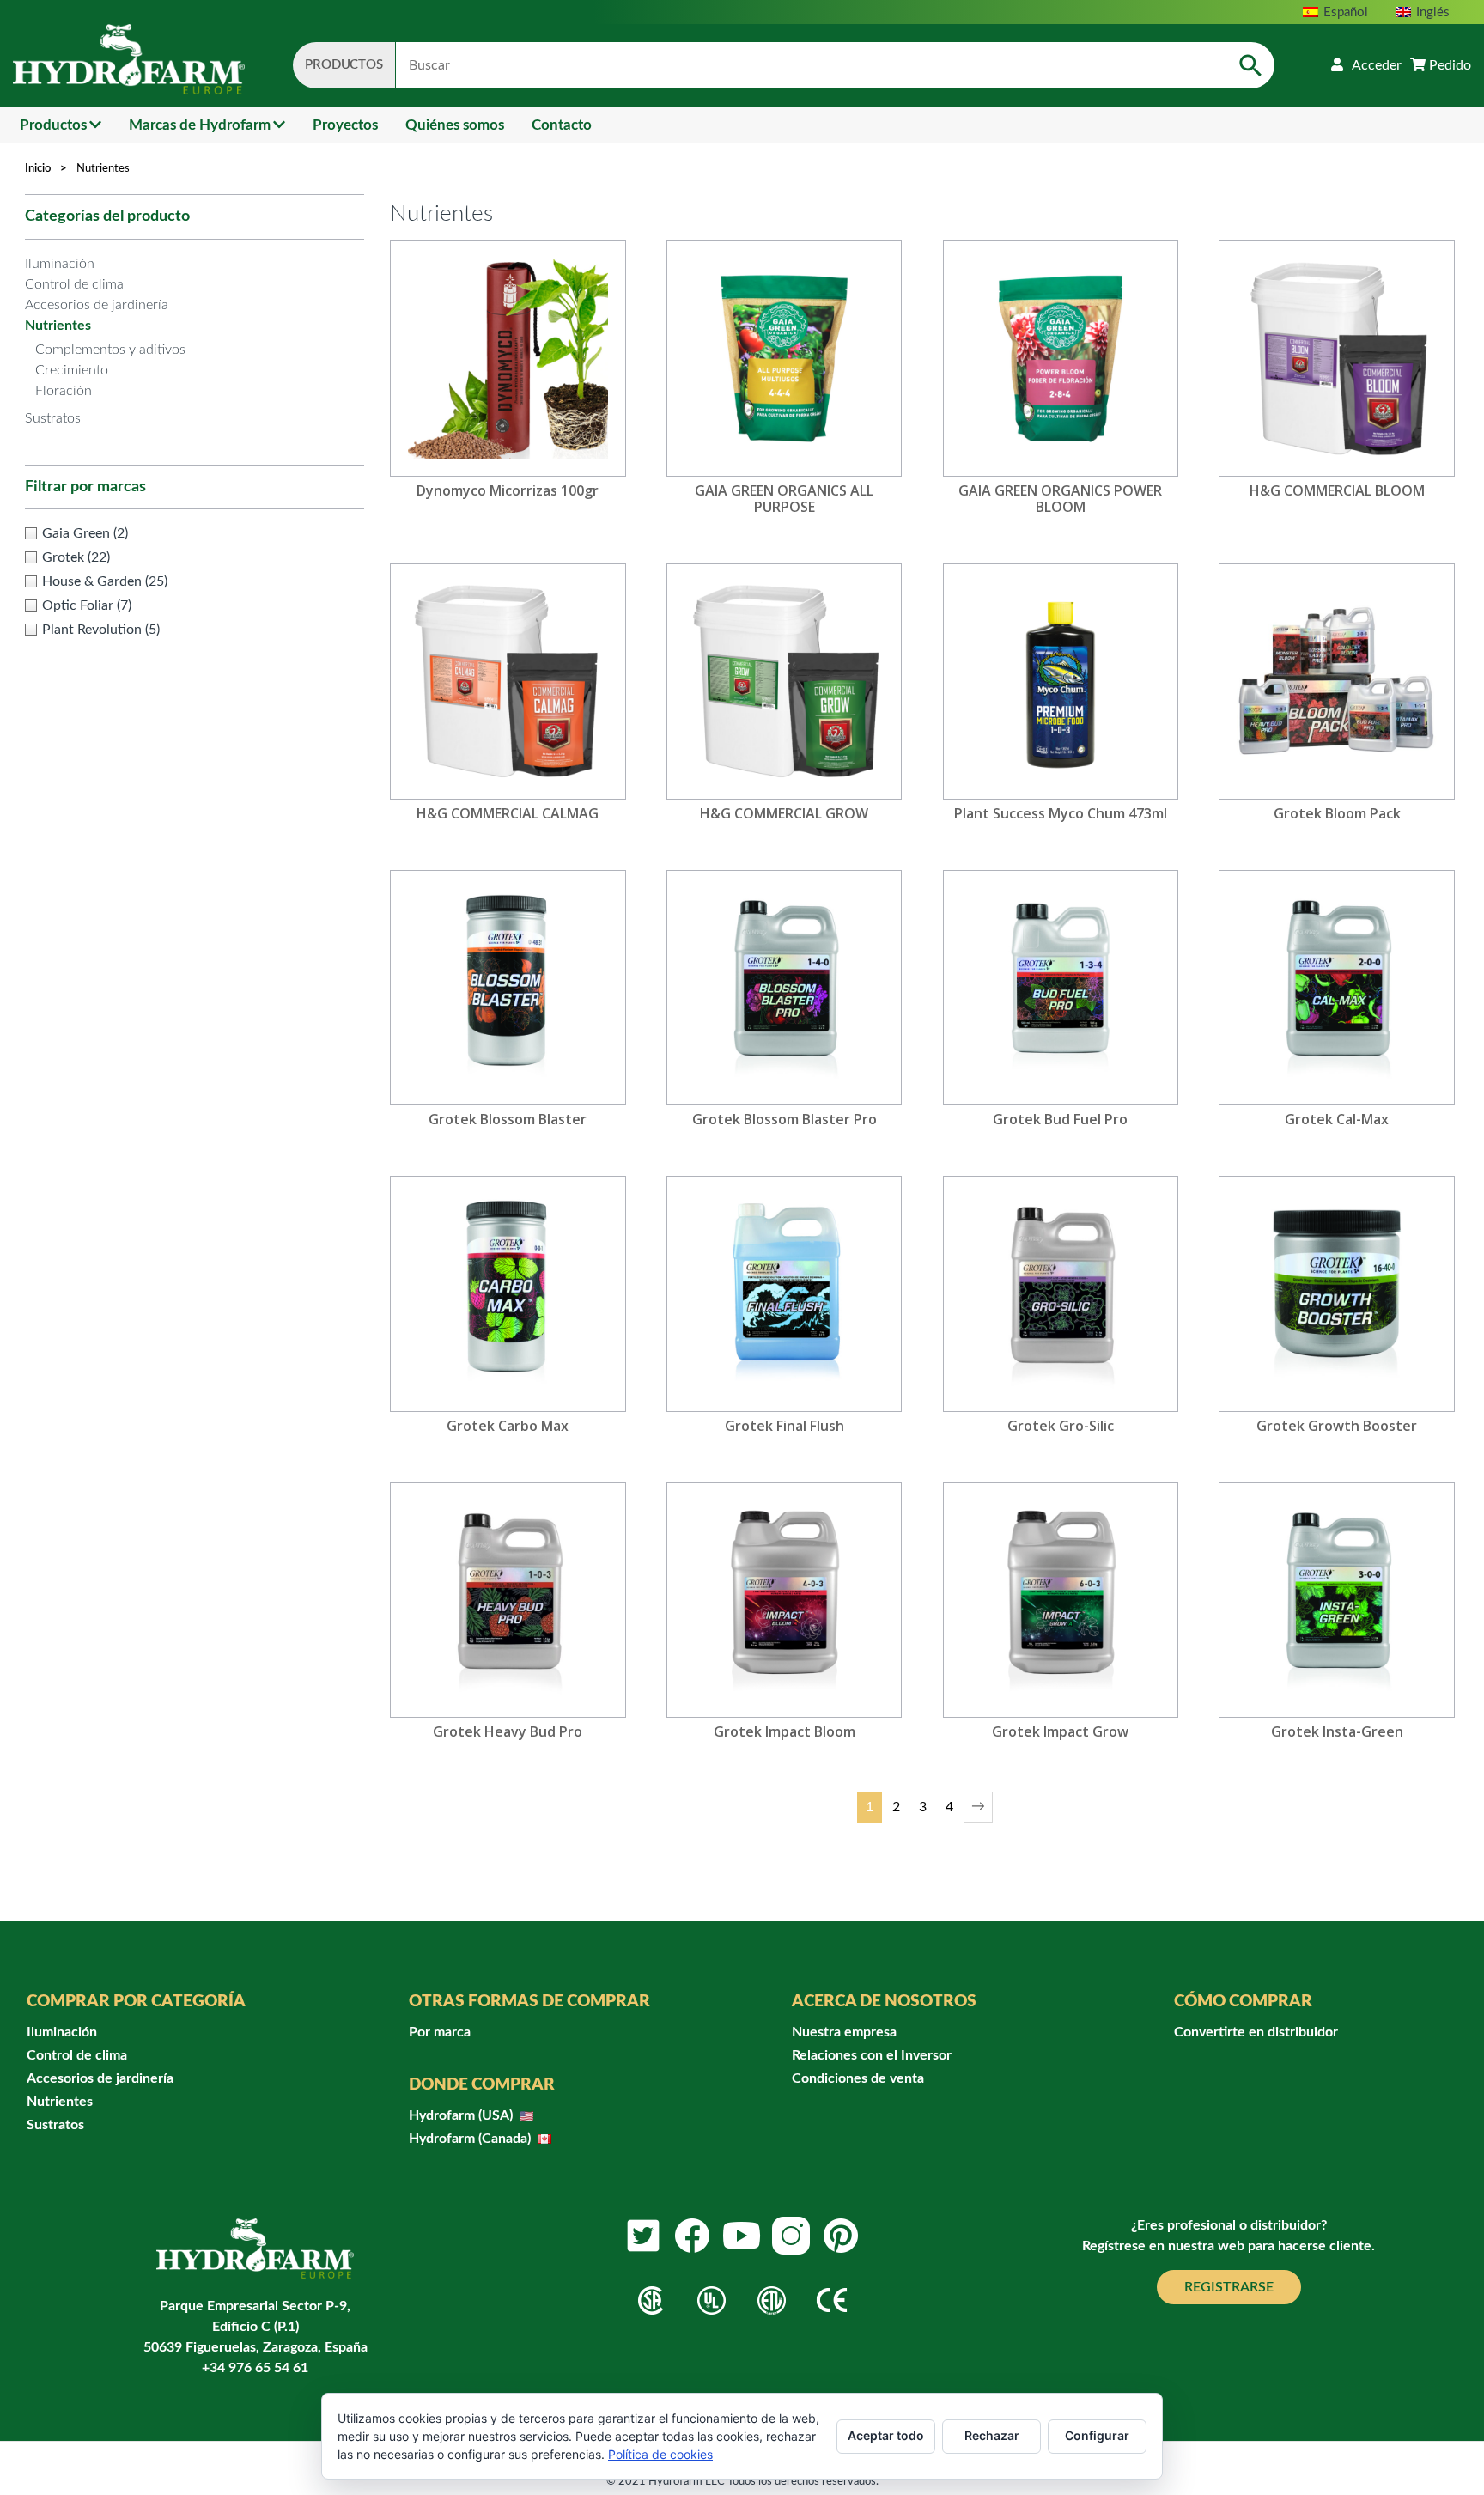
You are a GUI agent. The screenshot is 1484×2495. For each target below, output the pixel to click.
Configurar (1097, 2435)
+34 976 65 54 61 (255, 2368)
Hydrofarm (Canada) (471, 2139)
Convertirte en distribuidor (1256, 2032)
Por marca (440, 2032)
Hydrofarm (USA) (462, 2115)
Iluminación (60, 264)
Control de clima (74, 284)
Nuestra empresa (844, 2032)
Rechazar (992, 2435)
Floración (64, 391)
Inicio (38, 169)
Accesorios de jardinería (97, 305)
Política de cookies (660, 2454)
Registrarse (1229, 2287)
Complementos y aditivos (110, 350)
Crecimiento (72, 370)
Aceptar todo (886, 2435)
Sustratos (53, 418)
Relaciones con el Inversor (872, 2055)
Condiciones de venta (858, 2078)
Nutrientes (58, 326)
